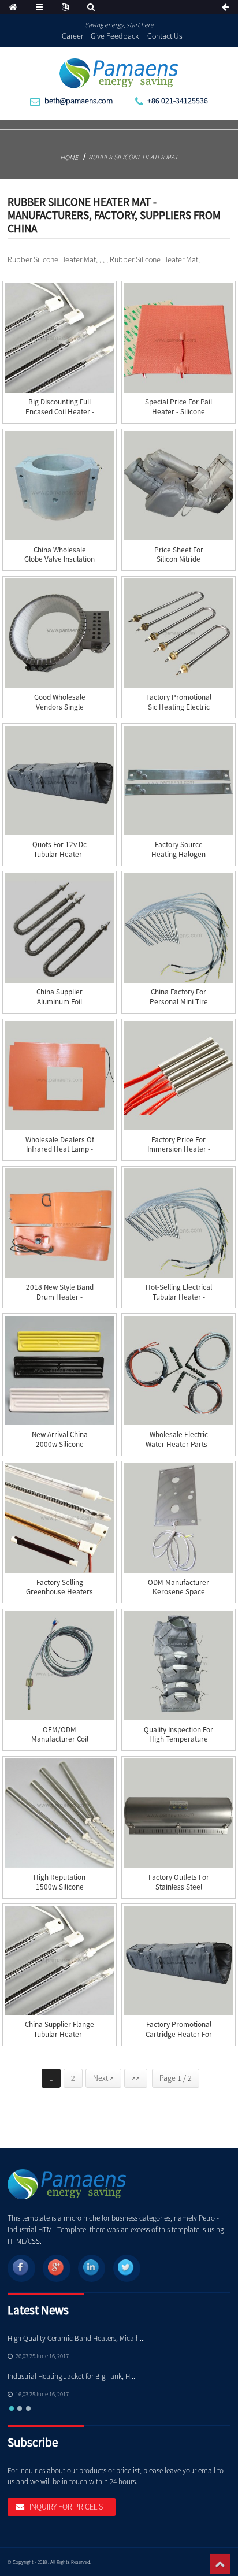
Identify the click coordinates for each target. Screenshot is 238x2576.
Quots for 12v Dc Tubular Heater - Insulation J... (59, 854)
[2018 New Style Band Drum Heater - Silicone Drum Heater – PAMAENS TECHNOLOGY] (59, 1223)
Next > (103, 2078)
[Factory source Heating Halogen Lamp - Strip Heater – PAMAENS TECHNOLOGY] (178, 780)
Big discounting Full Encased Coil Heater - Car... (60, 412)
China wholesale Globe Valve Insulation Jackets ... (59, 560)
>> (136, 2078)
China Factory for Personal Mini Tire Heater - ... (179, 1002)
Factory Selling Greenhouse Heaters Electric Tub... (59, 1592)
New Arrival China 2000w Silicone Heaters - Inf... (60, 1444)
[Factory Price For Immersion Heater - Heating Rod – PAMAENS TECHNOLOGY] (178, 1076)
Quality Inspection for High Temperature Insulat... (178, 1740)
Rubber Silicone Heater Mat (133, 157)
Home (69, 157)
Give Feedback (115, 36)
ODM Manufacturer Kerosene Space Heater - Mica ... (178, 1592)
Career (72, 36)
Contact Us (165, 36)
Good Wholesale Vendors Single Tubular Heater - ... (60, 707)
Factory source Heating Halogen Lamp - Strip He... (179, 854)
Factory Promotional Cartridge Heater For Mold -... (179, 2034)
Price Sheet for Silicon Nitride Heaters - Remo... (179, 560)
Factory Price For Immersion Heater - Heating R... (179, 1150)
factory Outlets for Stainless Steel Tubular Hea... (179, 1887)
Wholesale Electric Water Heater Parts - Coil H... (178, 1444)
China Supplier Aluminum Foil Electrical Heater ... (60, 1002)
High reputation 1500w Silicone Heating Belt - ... (59, 1887)
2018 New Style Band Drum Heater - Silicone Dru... (60, 1297)
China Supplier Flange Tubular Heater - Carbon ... (59, 2034)
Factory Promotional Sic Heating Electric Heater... (179, 707)
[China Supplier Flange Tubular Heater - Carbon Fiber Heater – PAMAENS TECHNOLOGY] (59, 1960)
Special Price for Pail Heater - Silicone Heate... (178, 412)
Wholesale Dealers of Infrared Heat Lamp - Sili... (60, 1150)
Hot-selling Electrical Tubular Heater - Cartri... (179, 1297)
